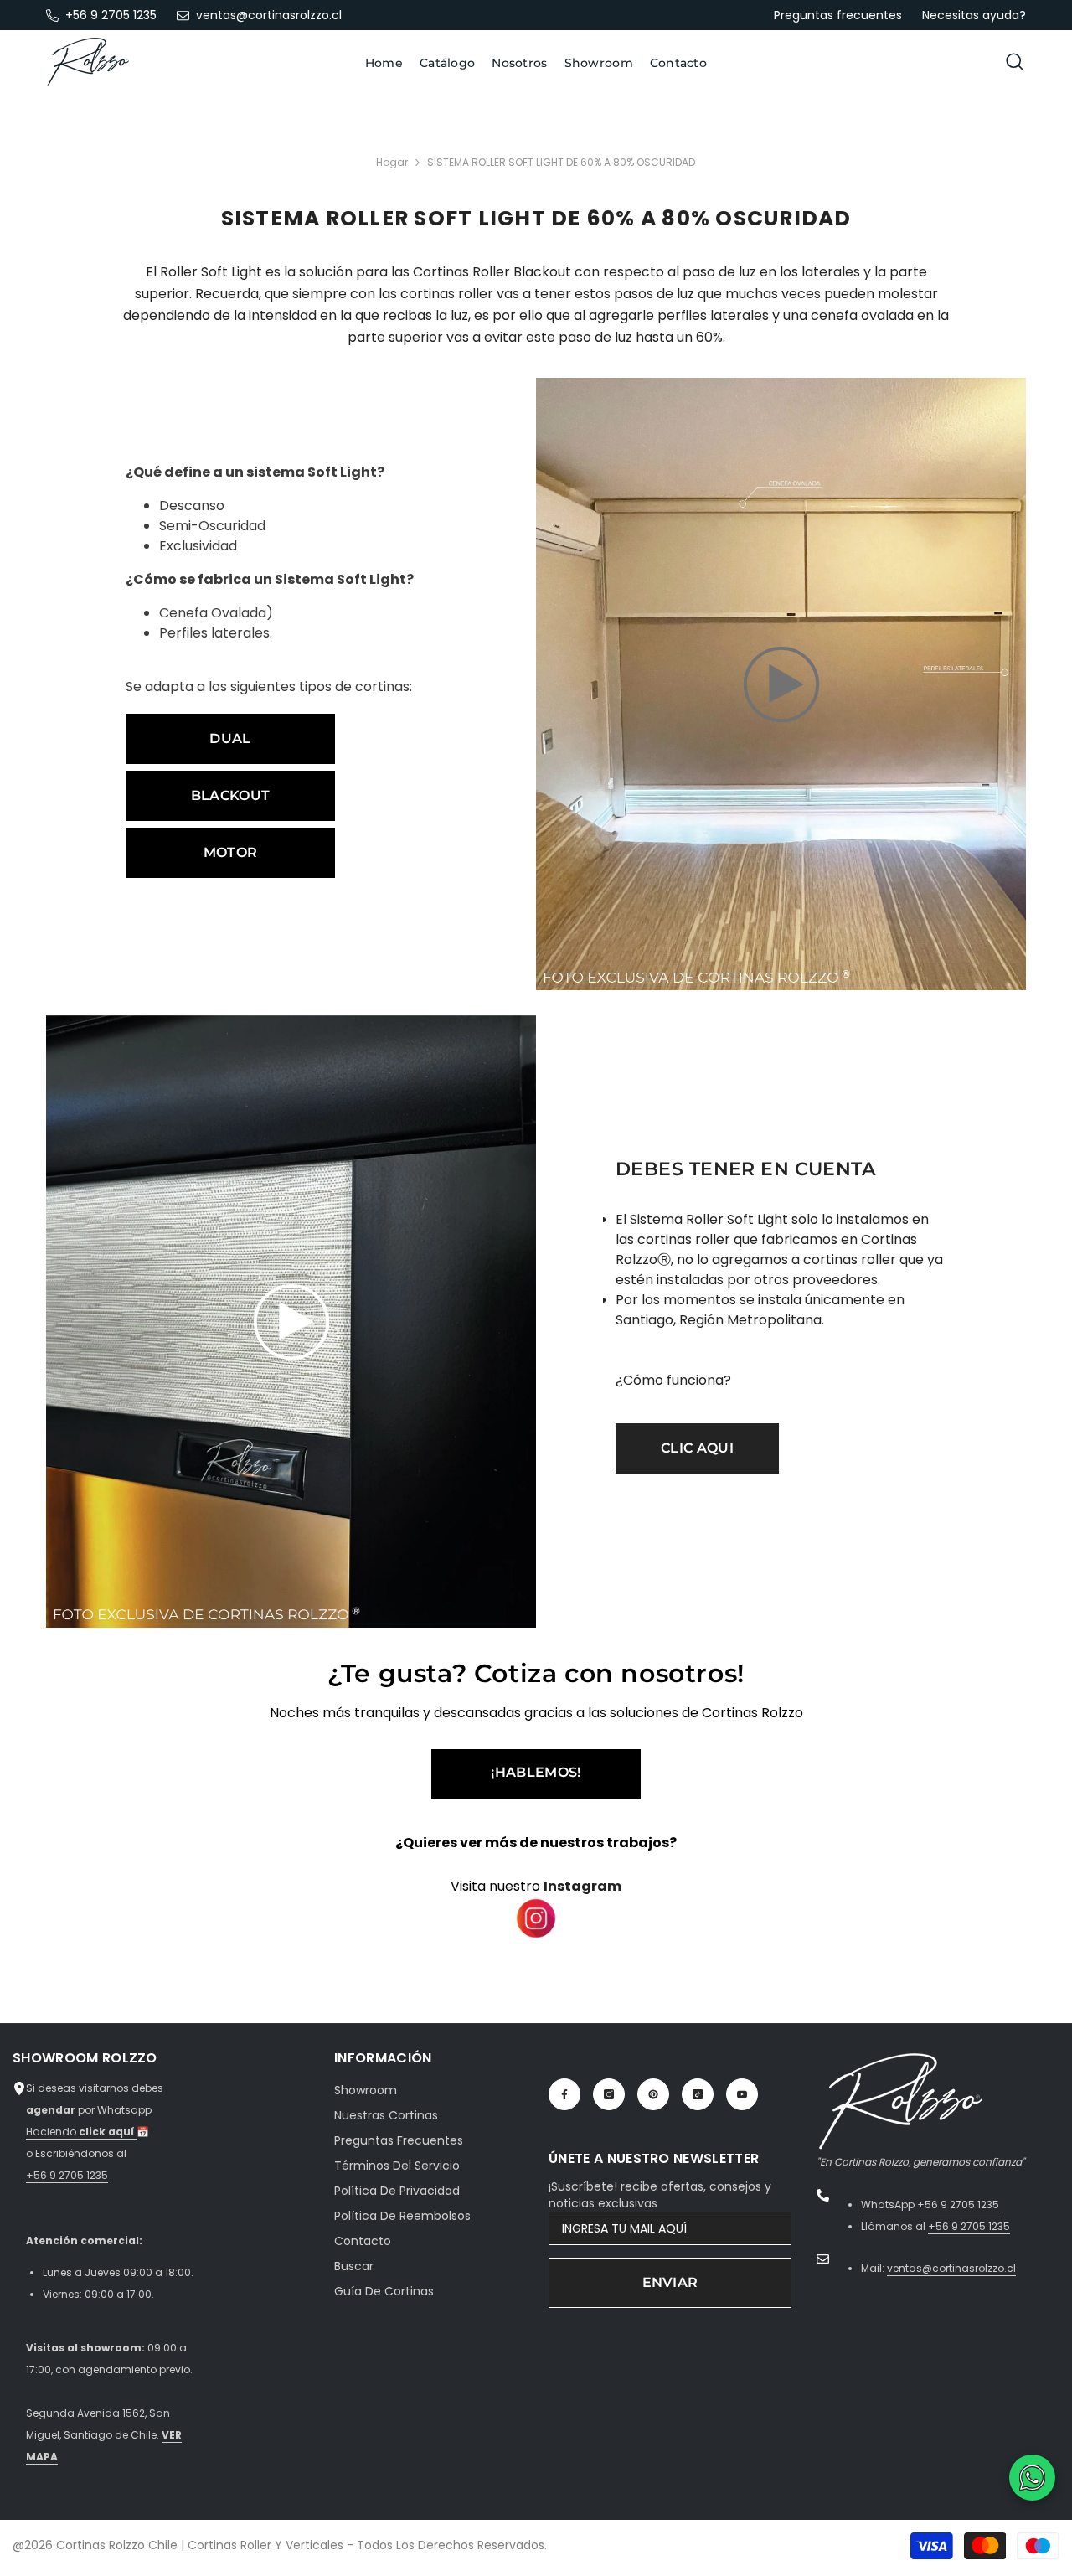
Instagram (582, 1886)
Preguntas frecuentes (838, 15)
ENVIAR (670, 2282)
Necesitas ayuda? (974, 15)
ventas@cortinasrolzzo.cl (269, 15)
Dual (230, 738)
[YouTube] (742, 2094)
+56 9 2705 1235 (111, 15)
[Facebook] (564, 2094)
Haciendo (81, 2132)
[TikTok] (698, 2094)
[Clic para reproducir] (781, 684)
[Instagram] (609, 2094)
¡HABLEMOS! (536, 1772)
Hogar (392, 162)
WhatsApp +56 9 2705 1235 (930, 2204)
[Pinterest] (653, 2094)
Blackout (231, 795)
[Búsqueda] (1015, 62)
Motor (231, 852)
